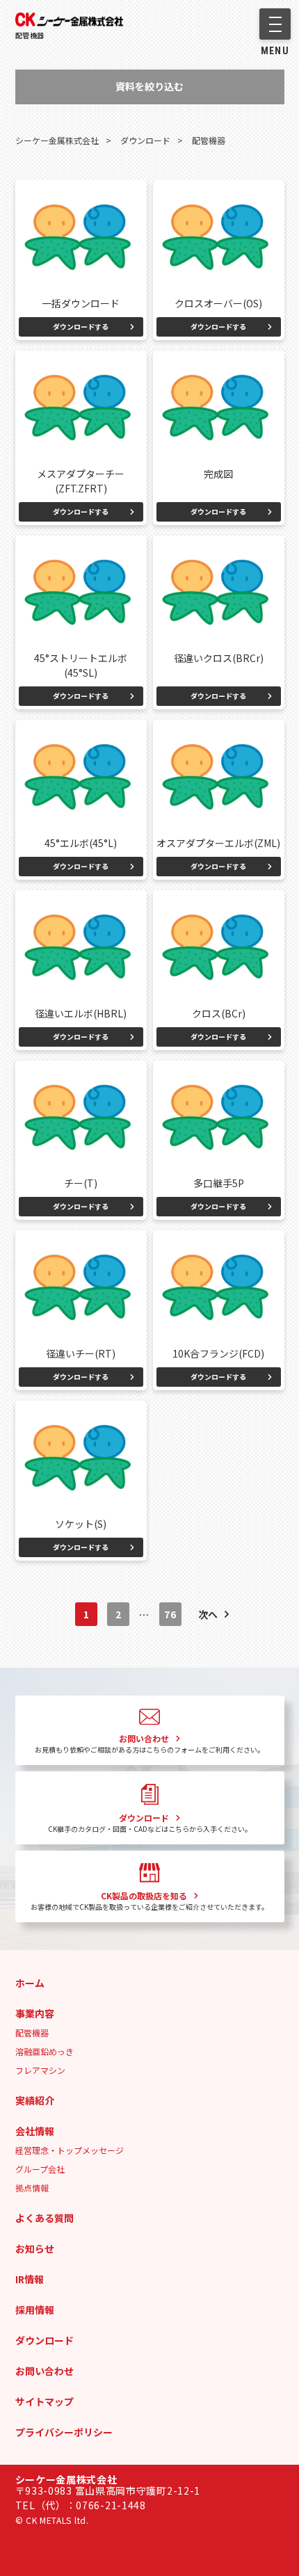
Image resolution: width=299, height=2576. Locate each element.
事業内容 (35, 2013)
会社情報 (35, 2131)
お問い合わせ (45, 2371)
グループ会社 (40, 2169)
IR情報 (30, 2279)
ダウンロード (45, 2340)
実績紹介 (35, 2100)
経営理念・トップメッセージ (70, 2150)
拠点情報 (32, 2188)
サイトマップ (45, 2401)
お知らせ (35, 2248)
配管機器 (30, 35)
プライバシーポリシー (64, 2432)
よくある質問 (45, 2218)
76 (170, 1614)
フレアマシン (40, 2070)
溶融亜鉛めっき (45, 2051)
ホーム (30, 1983)
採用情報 (35, 2310)
